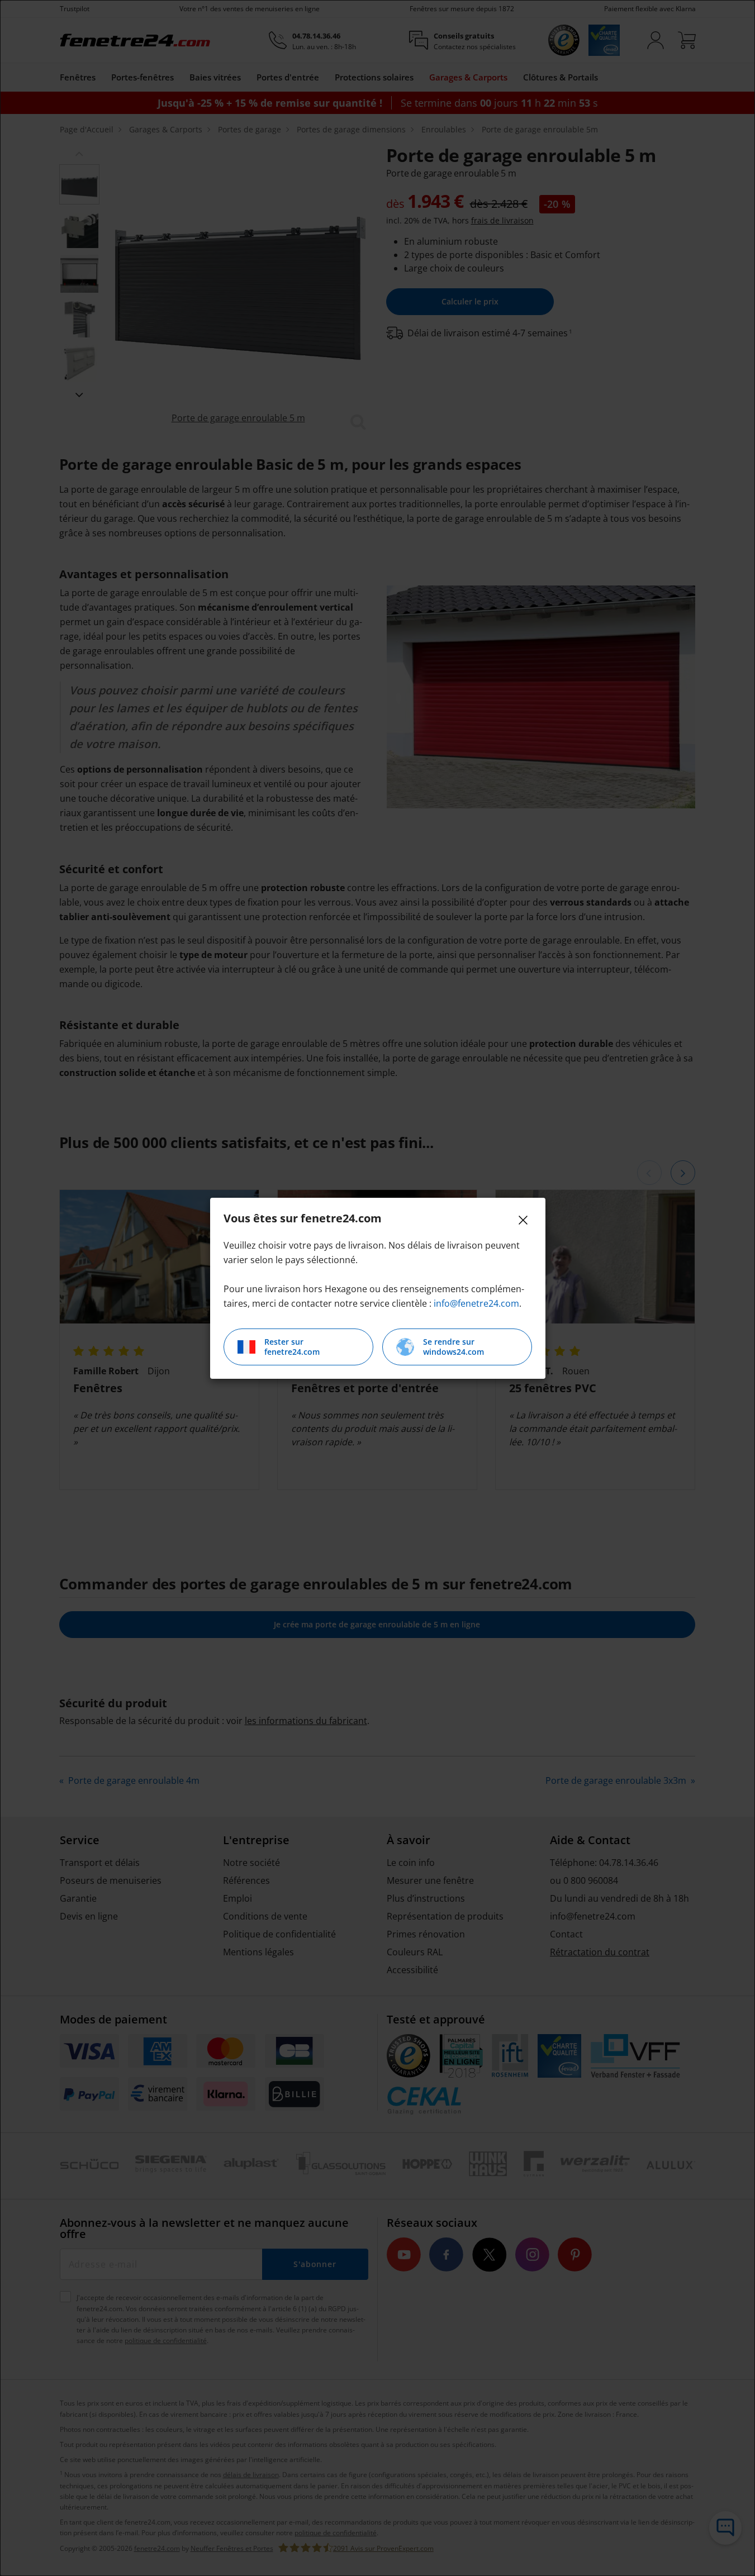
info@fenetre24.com (476, 1303)
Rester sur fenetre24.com (292, 1347)
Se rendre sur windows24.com (454, 1347)
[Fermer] (523, 1220)
